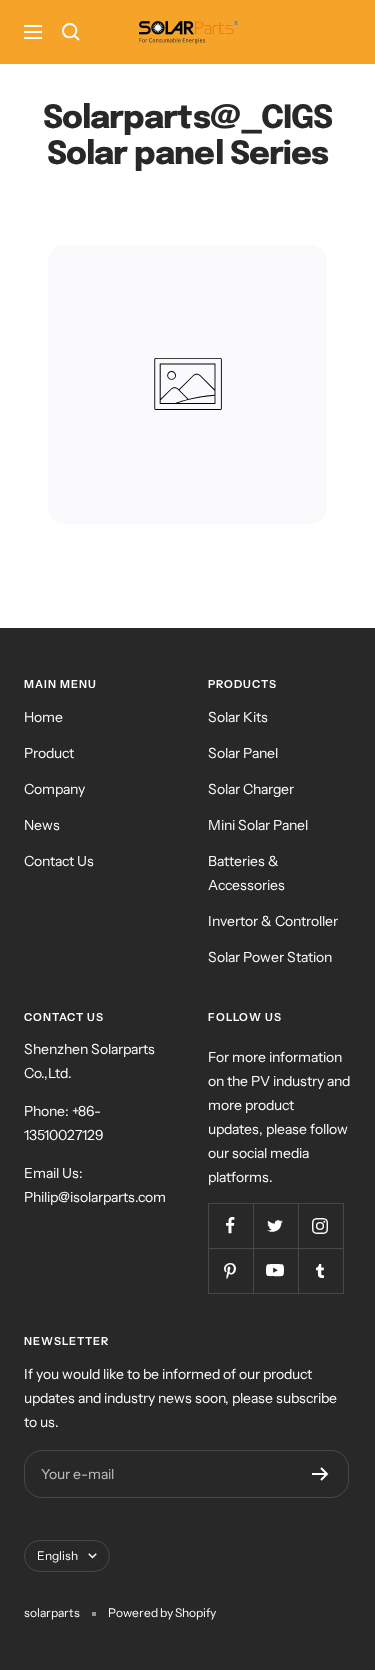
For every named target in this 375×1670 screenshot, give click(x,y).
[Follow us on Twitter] (275, 1225)
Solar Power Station (270, 957)
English (57, 1555)
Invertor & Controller (273, 921)
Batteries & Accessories (246, 873)
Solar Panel (243, 753)
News (42, 825)
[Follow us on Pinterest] (230, 1270)
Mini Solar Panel (258, 825)
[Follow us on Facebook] (230, 1225)
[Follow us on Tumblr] (320, 1270)
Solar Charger (251, 789)
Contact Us (59, 861)
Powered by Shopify (162, 1612)
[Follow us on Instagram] (320, 1225)
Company (54, 789)
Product (49, 753)
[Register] (320, 1474)
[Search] (71, 32)
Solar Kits (238, 717)
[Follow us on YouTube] (275, 1270)
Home (43, 717)
